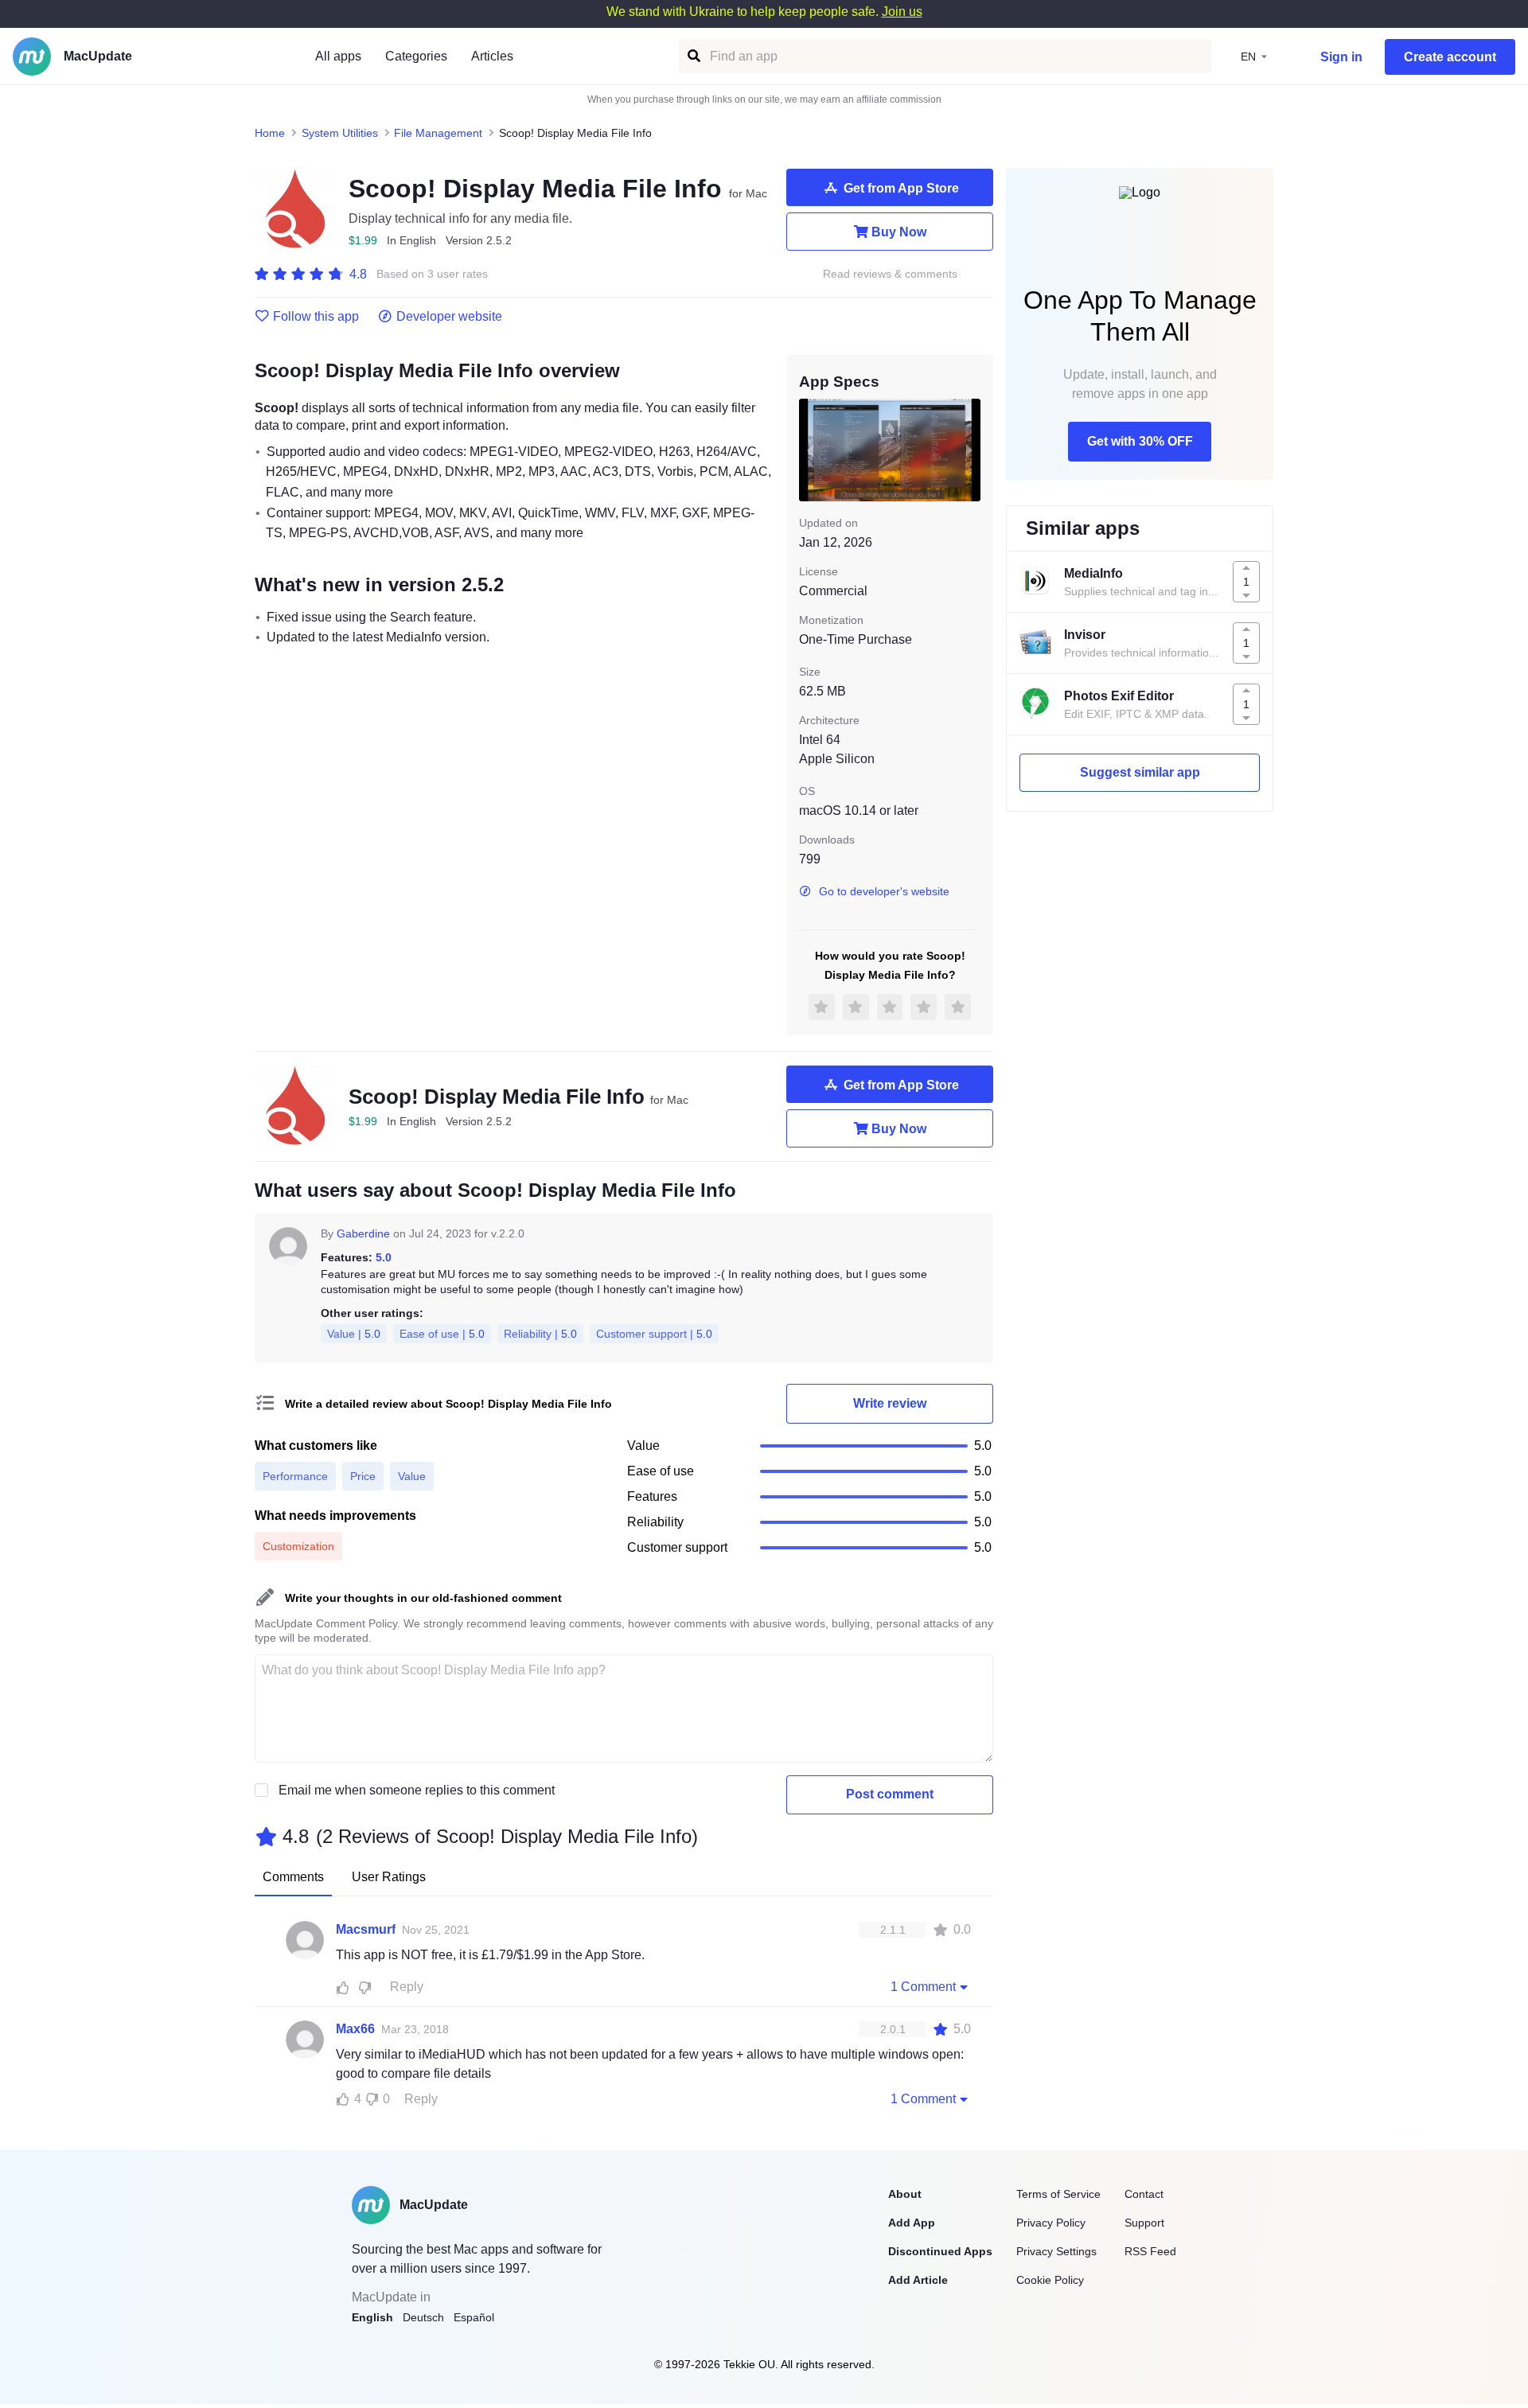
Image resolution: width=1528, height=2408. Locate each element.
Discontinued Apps (940, 2251)
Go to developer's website (884, 891)
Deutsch (423, 2317)
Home (270, 133)
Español (474, 2317)
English (372, 2317)
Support (1144, 2223)
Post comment (890, 1794)
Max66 (355, 2029)
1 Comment (923, 1987)
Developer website (449, 317)
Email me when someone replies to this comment (417, 1790)
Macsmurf (366, 1929)
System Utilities (340, 133)
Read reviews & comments (890, 274)
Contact (1144, 2194)
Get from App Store (901, 188)
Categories (416, 56)
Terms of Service (1058, 2194)
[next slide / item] (969, 450)
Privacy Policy (1051, 2223)
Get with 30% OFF (1140, 441)
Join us (902, 12)
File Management (438, 133)
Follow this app (316, 317)
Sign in (1341, 57)
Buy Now (899, 232)
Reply (407, 1987)
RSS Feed (1150, 2251)
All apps (338, 56)
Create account (1450, 57)
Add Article (918, 2280)
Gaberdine (363, 1233)
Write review (890, 1403)
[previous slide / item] (810, 450)
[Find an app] (693, 56)
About (905, 2194)
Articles (492, 56)
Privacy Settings (1056, 2251)
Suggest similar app (1140, 772)
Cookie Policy (1050, 2280)
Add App (912, 2223)
